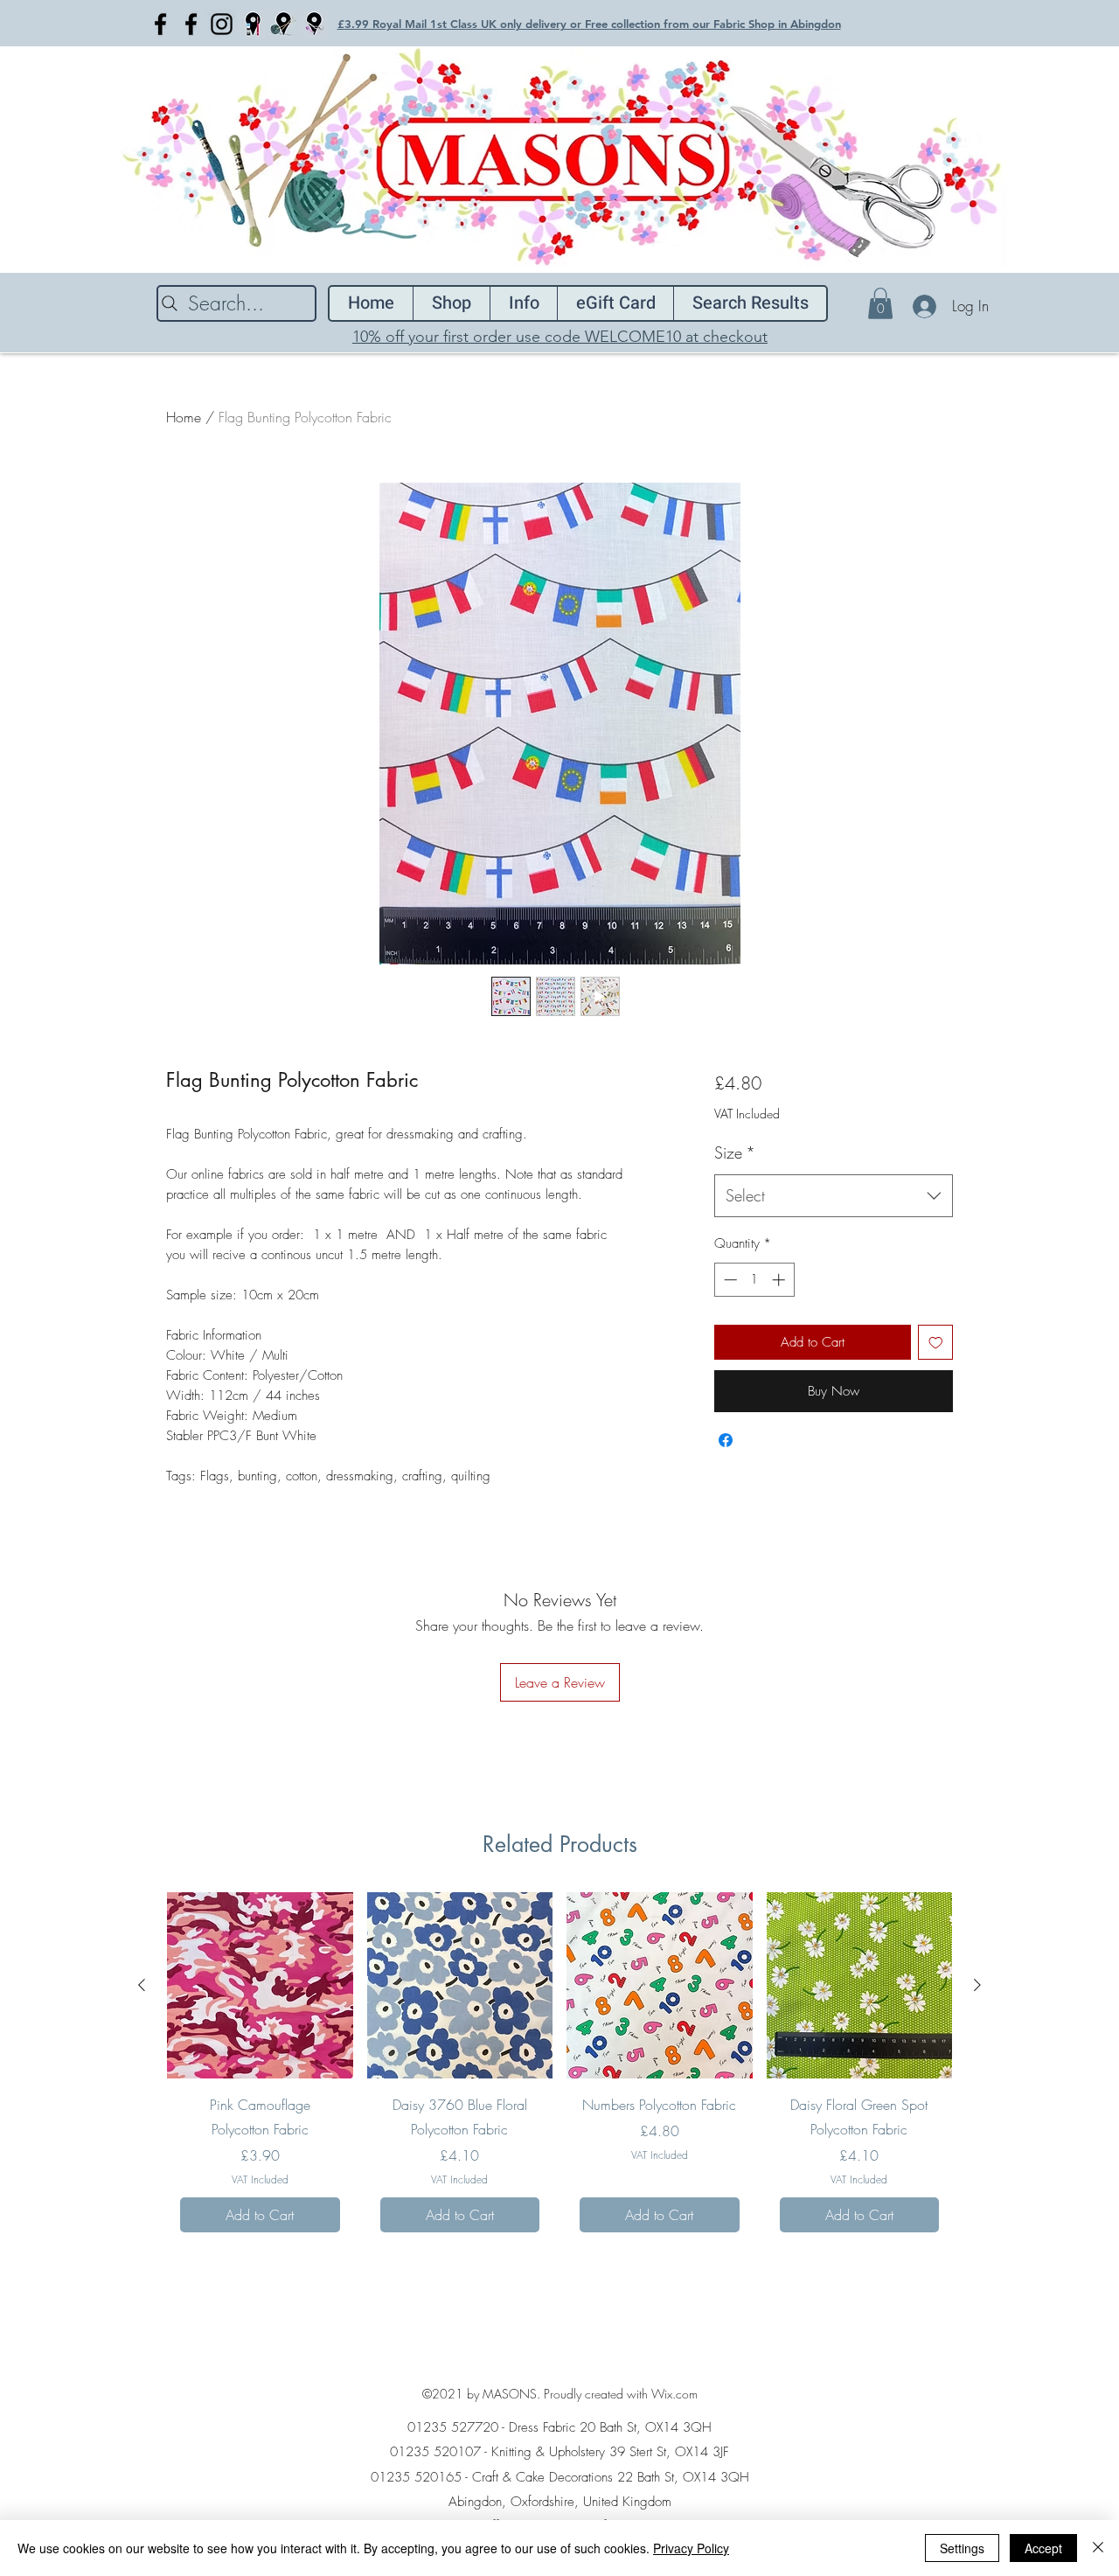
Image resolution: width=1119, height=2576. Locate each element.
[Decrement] (729, 1280)
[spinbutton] (754, 1280)
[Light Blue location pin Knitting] (283, 24)
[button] (880, 303)
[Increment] (780, 1280)
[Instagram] (222, 24)
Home (184, 417)
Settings (962, 2548)
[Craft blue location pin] (252, 24)
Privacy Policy (691, 2548)
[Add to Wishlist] (936, 1343)
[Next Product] (977, 1985)
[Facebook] (160, 24)
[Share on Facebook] (726, 1440)
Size (735, 1152)
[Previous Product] (142, 1985)
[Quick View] (260, 1985)
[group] (559, 2069)
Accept (1043, 2548)
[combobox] (834, 1196)
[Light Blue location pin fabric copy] (313, 24)
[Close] (1098, 2548)
